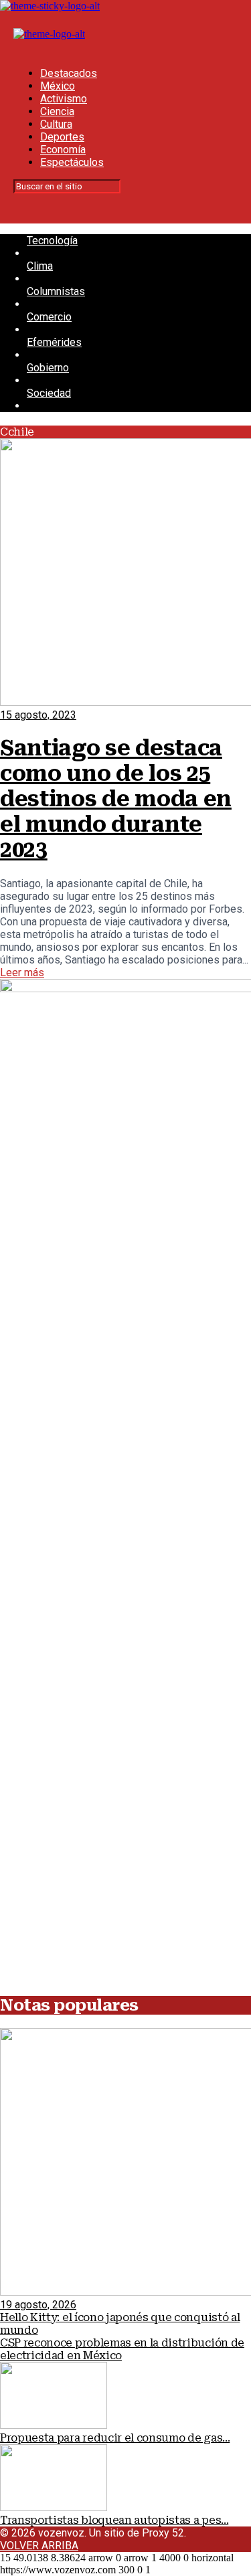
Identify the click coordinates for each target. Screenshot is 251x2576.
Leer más (22, 973)
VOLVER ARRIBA (39, 2546)
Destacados (69, 73)
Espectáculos (72, 162)
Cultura (56, 124)
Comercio (49, 317)
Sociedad (49, 393)
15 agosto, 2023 (38, 715)
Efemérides (54, 342)
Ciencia (57, 111)
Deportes (62, 137)
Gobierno (48, 368)
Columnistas (56, 291)
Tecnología (52, 241)
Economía (63, 150)
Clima (40, 266)
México (58, 86)
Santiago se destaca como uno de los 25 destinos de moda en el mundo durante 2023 (116, 799)
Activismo (64, 99)
